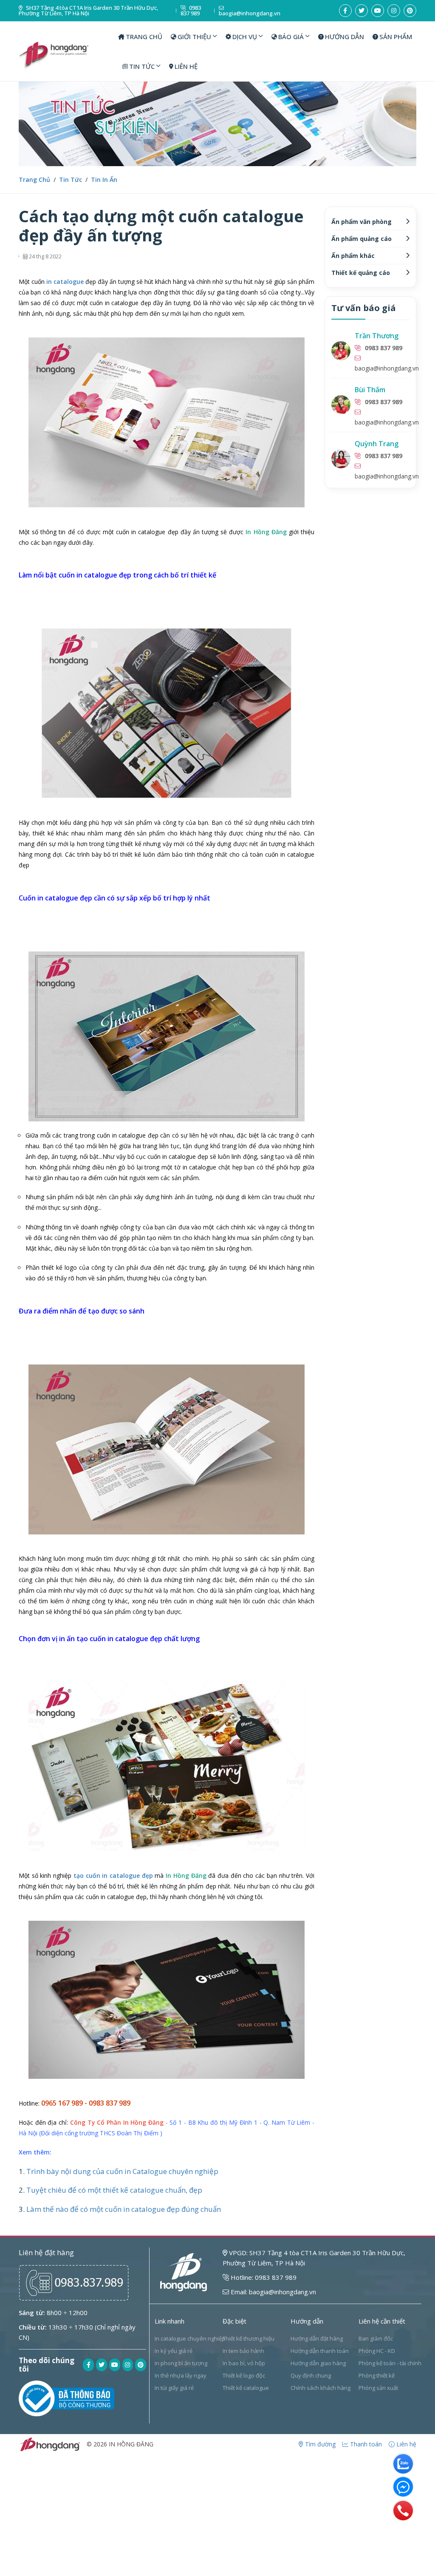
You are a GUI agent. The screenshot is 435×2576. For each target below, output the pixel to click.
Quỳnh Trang (377, 444)
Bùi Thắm (370, 390)
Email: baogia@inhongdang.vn (273, 2292)
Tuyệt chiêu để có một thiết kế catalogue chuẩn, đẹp (114, 2190)
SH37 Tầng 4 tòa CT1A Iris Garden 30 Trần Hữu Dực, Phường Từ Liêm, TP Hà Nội (88, 11)
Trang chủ (34, 180)
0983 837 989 (191, 11)
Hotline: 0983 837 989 (263, 2277)
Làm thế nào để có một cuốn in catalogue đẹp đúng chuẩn (124, 2209)
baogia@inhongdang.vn (250, 13)
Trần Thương (377, 336)
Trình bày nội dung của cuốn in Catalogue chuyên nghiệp (122, 2171)
